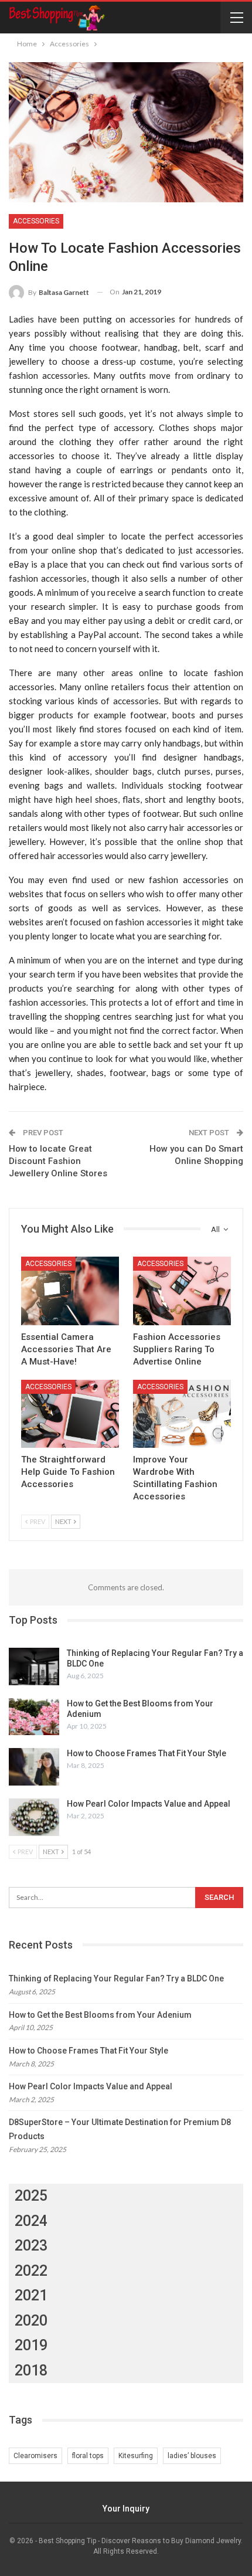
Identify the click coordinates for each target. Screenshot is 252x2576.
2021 (31, 2295)
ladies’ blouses (192, 2456)
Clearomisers (35, 2456)
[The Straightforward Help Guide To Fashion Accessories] (70, 1414)
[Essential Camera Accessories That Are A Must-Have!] (70, 1291)
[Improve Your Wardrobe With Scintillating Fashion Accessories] (182, 1414)
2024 (31, 2221)
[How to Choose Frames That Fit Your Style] (34, 1767)
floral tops (88, 2456)
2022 (31, 2271)
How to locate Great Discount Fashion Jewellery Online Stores (58, 1161)
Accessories (36, 221)
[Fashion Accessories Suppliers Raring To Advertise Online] (182, 1291)
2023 (31, 2246)
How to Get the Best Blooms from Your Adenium (100, 2015)
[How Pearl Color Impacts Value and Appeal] (34, 1817)
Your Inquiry (126, 2509)
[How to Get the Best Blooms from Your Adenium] (34, 1717)
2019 (31, 2345)
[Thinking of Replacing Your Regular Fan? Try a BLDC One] (34, 1667)
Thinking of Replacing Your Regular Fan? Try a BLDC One (116, 1978)
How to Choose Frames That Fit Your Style (147, 1753)
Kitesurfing (136, 2456)
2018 (31, 2370)
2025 (31, 2196)
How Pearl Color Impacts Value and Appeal (149, 1804)
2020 (31, 2321)
